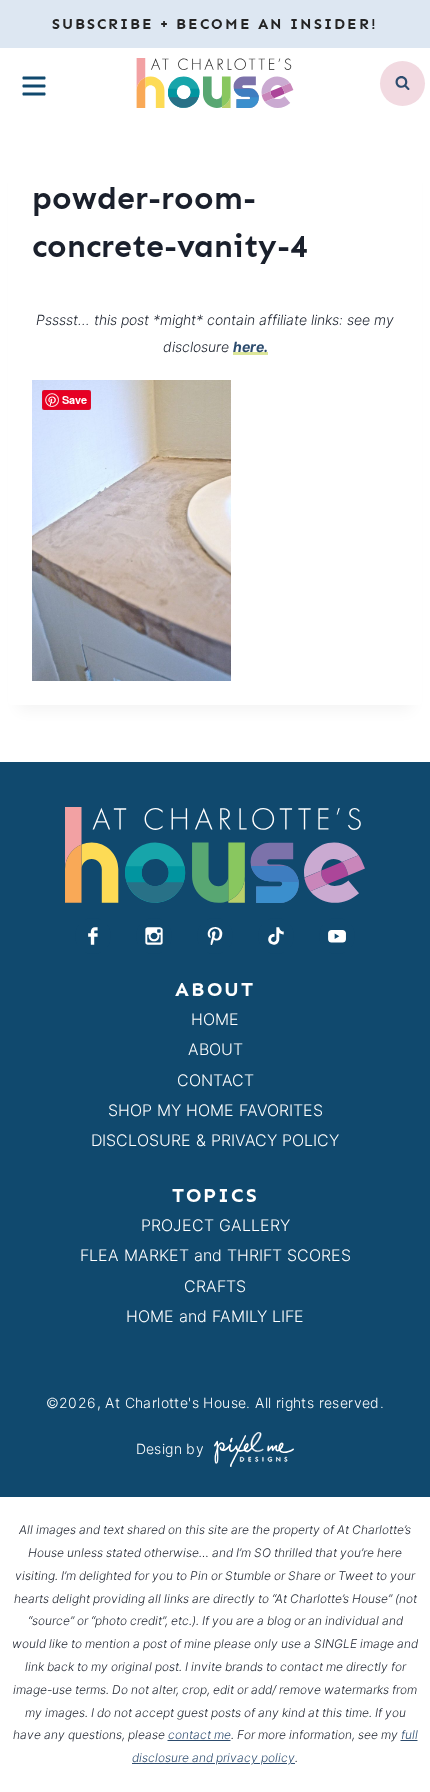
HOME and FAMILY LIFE (215, 1316)
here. (250, 346)
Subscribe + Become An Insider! (215, 24)
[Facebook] (93, 936)
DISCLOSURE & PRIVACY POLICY (215, 1140)
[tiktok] (276, 936)
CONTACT (215, 1080)
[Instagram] (154, 936)
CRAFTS (215, 1286)
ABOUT (215, 1049)
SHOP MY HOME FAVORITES (215, 1110)
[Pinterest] (215, 936)
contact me (199, 1734)
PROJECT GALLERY (215, 1225)
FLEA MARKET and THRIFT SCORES (215, 1255)
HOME (215, 1019)
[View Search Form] (402, 83)
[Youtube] (337, 936)
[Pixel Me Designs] (249, 1449)
